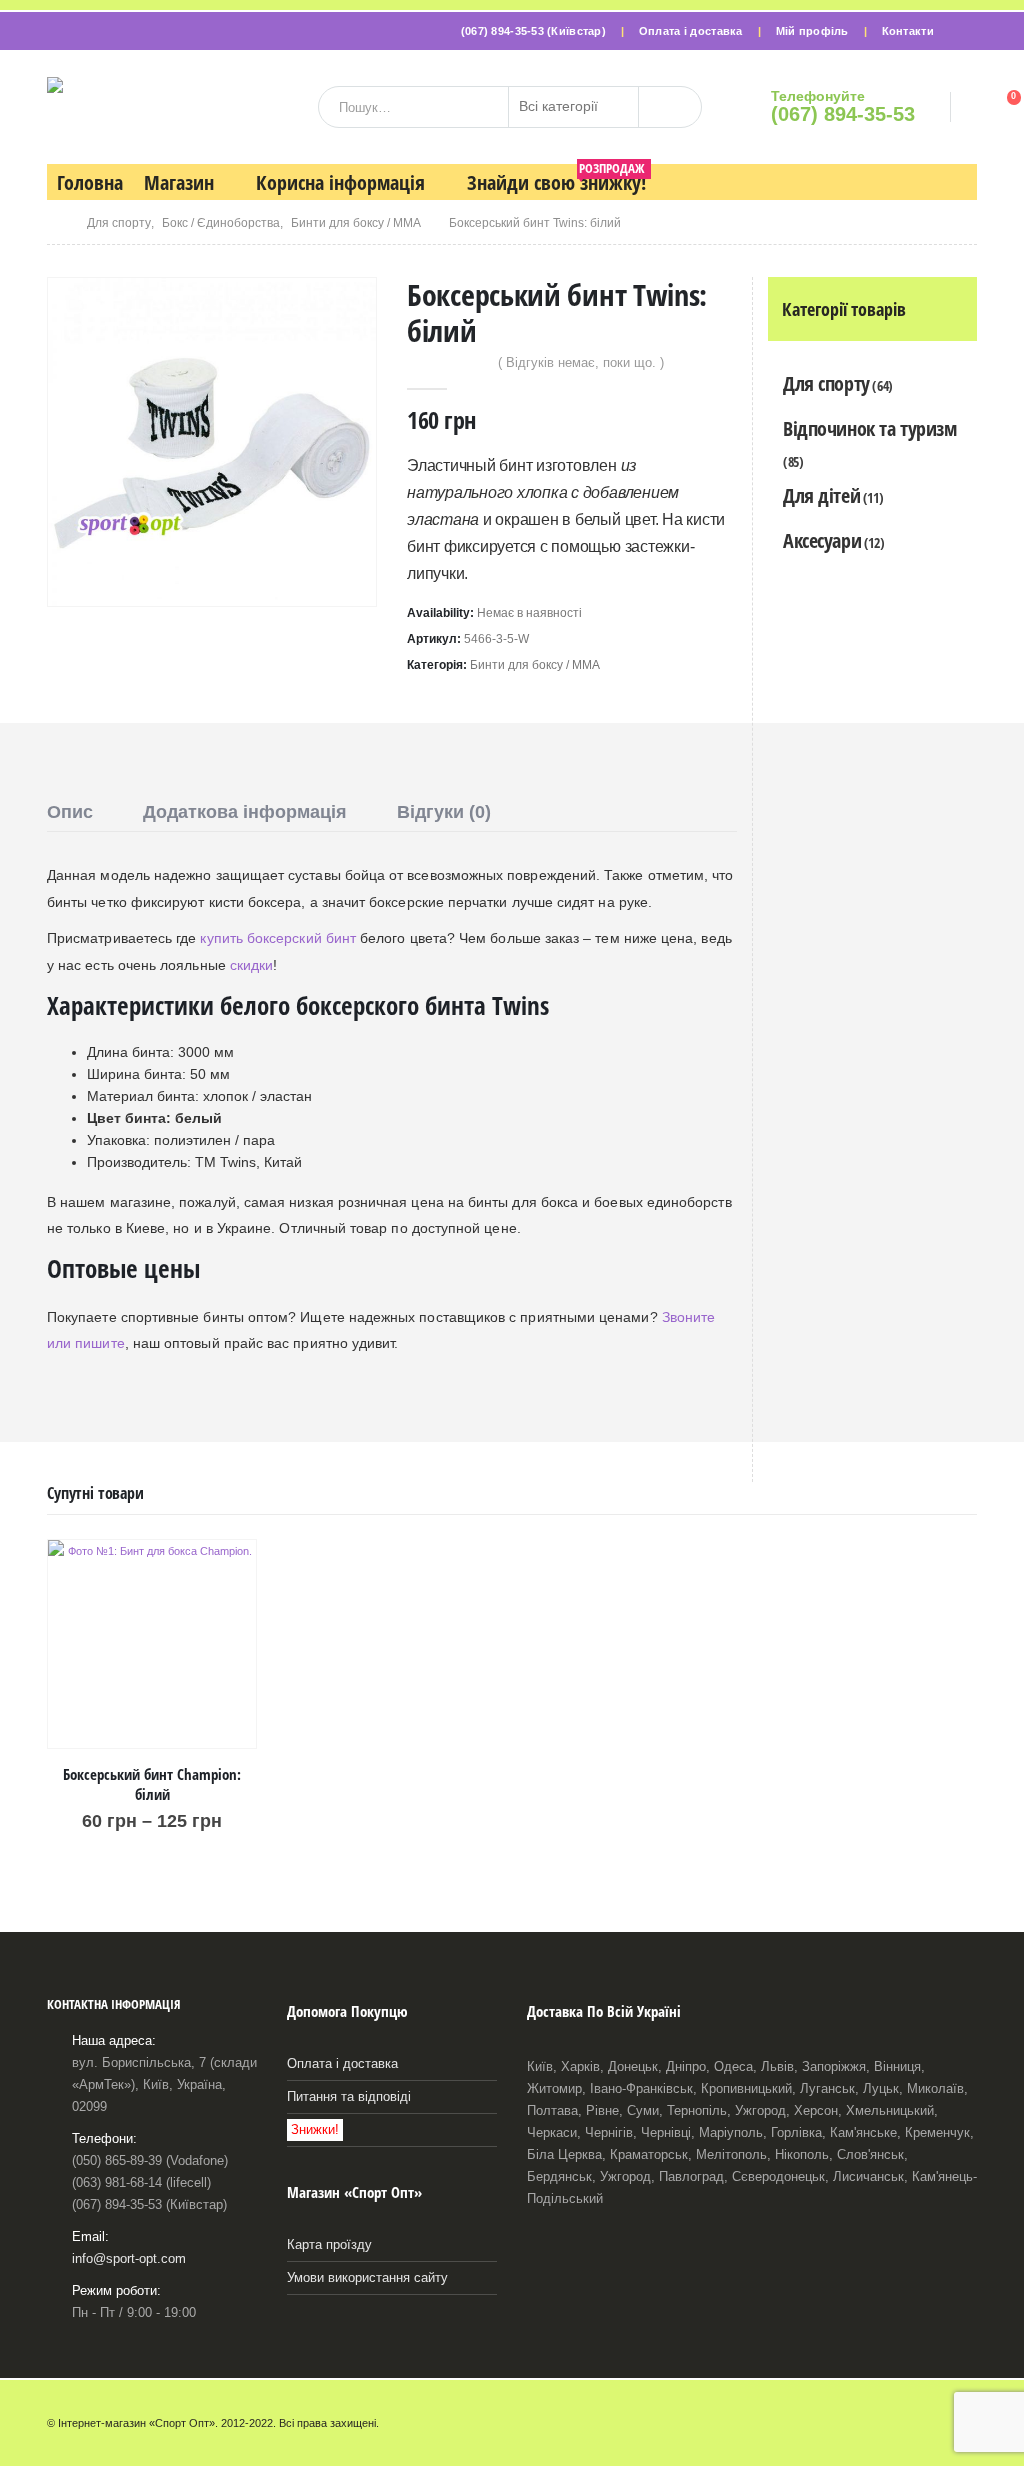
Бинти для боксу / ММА (535, 665)
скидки (251, 965)
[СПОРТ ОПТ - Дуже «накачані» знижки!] (175, 107)
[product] (152, 1644)
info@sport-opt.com (129, 2259)
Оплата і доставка (691, 31)
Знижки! (315, 2130)
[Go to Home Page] (53, 223)
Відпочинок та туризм (870, 428)
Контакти (908, 31)
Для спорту (826, 383)
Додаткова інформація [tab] (245, 812)
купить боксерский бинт (278, 938)
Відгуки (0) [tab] (444, 812)
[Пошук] (670, 107)
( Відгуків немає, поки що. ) (581, 362)
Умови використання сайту (367, 2278)
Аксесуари (822, 540)
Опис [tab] (70, 812)
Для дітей (821, 495)
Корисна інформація (340, 182)
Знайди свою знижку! (556, 180)
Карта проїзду (329, 2245)
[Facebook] (962, 31)
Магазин (179, 182)
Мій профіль (812, 31)
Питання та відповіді (349, 2097)
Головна (90, 182)
